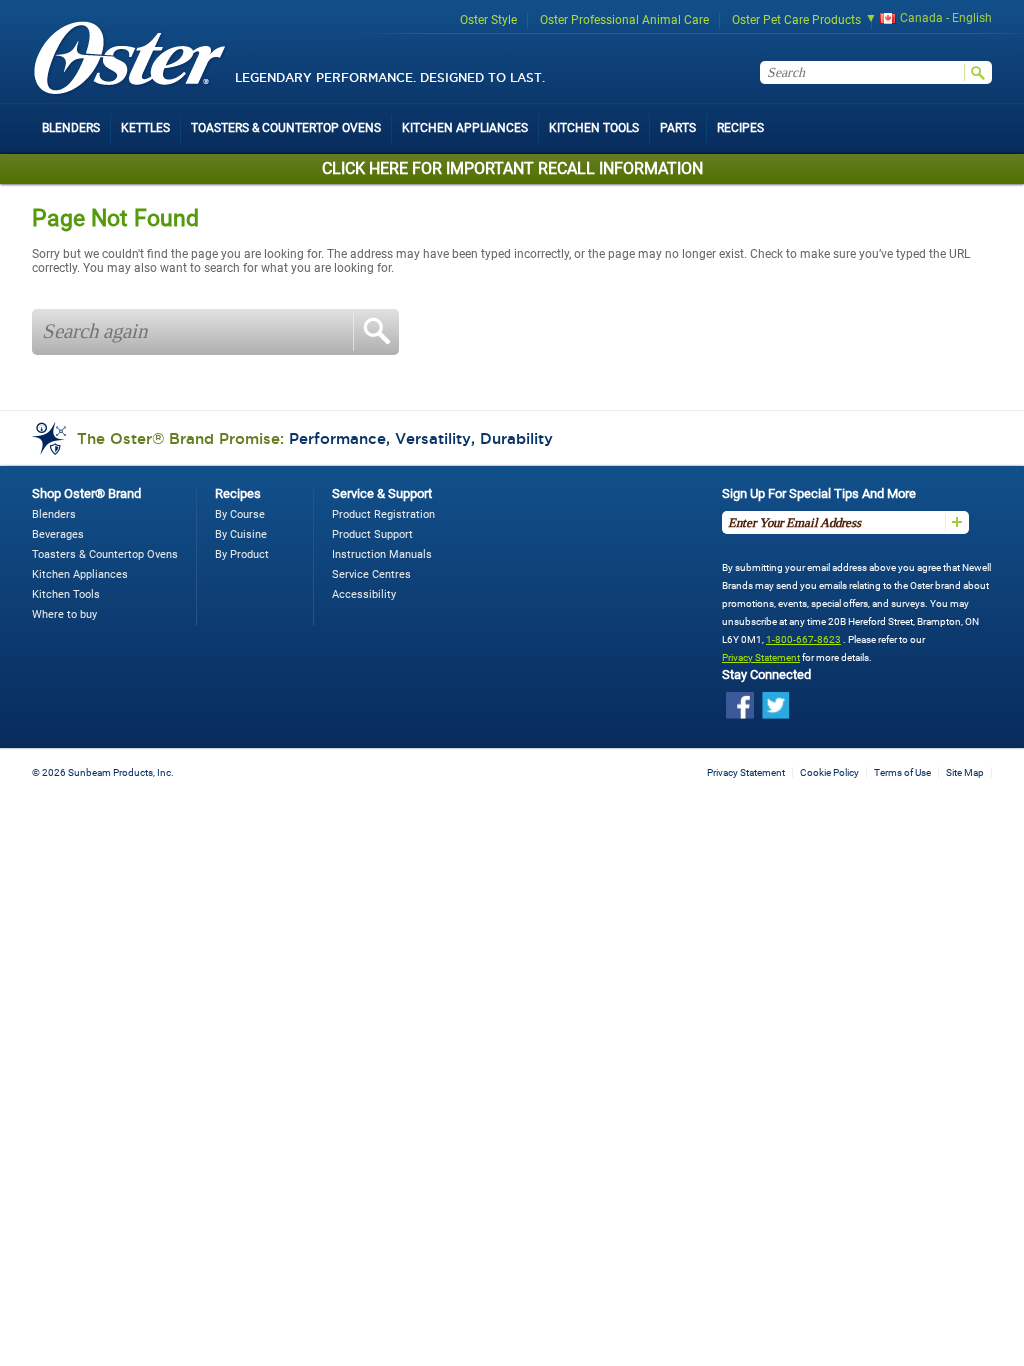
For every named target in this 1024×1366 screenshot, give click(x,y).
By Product (242, 554)
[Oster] (130, 59)
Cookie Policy (829, 772)
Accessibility (364, 594)
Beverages (58, 534)
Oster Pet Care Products (796, 20)
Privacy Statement (761, 657)
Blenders (54, 514)
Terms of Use (902, 772)
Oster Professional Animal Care (624, 20)
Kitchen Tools (66, 594)
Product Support (372, 534)
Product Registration (383, 514)
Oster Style (488, 20)
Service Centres (371, 574)
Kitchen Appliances (80, 574)
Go (376, 332)
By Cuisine (241, 534)
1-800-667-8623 (803, 639)
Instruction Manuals (382, 554)
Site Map (965, 772)
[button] (922, 20)
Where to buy (64, 614)
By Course (240, 514)
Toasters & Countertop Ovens (105, 554)
